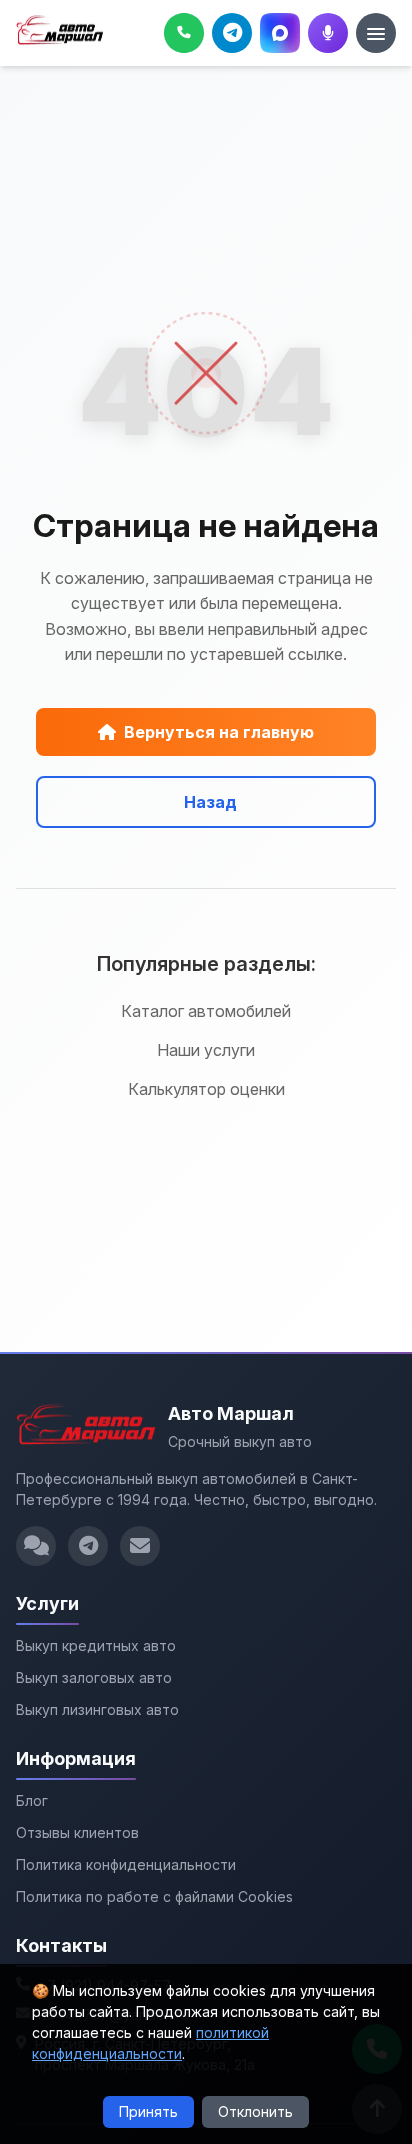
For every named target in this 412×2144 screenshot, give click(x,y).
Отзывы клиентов (77, 1832)
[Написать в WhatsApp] (36, 1546)
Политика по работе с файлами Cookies (154, 1896)
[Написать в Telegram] (88, 1546)
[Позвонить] (184, 33)
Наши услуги (206, 1050)
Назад (210, 802)
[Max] (280, 33)
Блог (32, 1800)
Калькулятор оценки (206, 1089)
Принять (148, 2111)
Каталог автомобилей (206, 1011)
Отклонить (255, 2111)
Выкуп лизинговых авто (97, 1709)
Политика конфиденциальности (126, 1864)
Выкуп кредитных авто (96, 1645)
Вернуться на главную (219, 732)
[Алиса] (328, 33)
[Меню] (376, 33)
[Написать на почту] (140, 1546)
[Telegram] (232, 33)
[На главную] (60, 33)
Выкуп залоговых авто (94, 1677)
